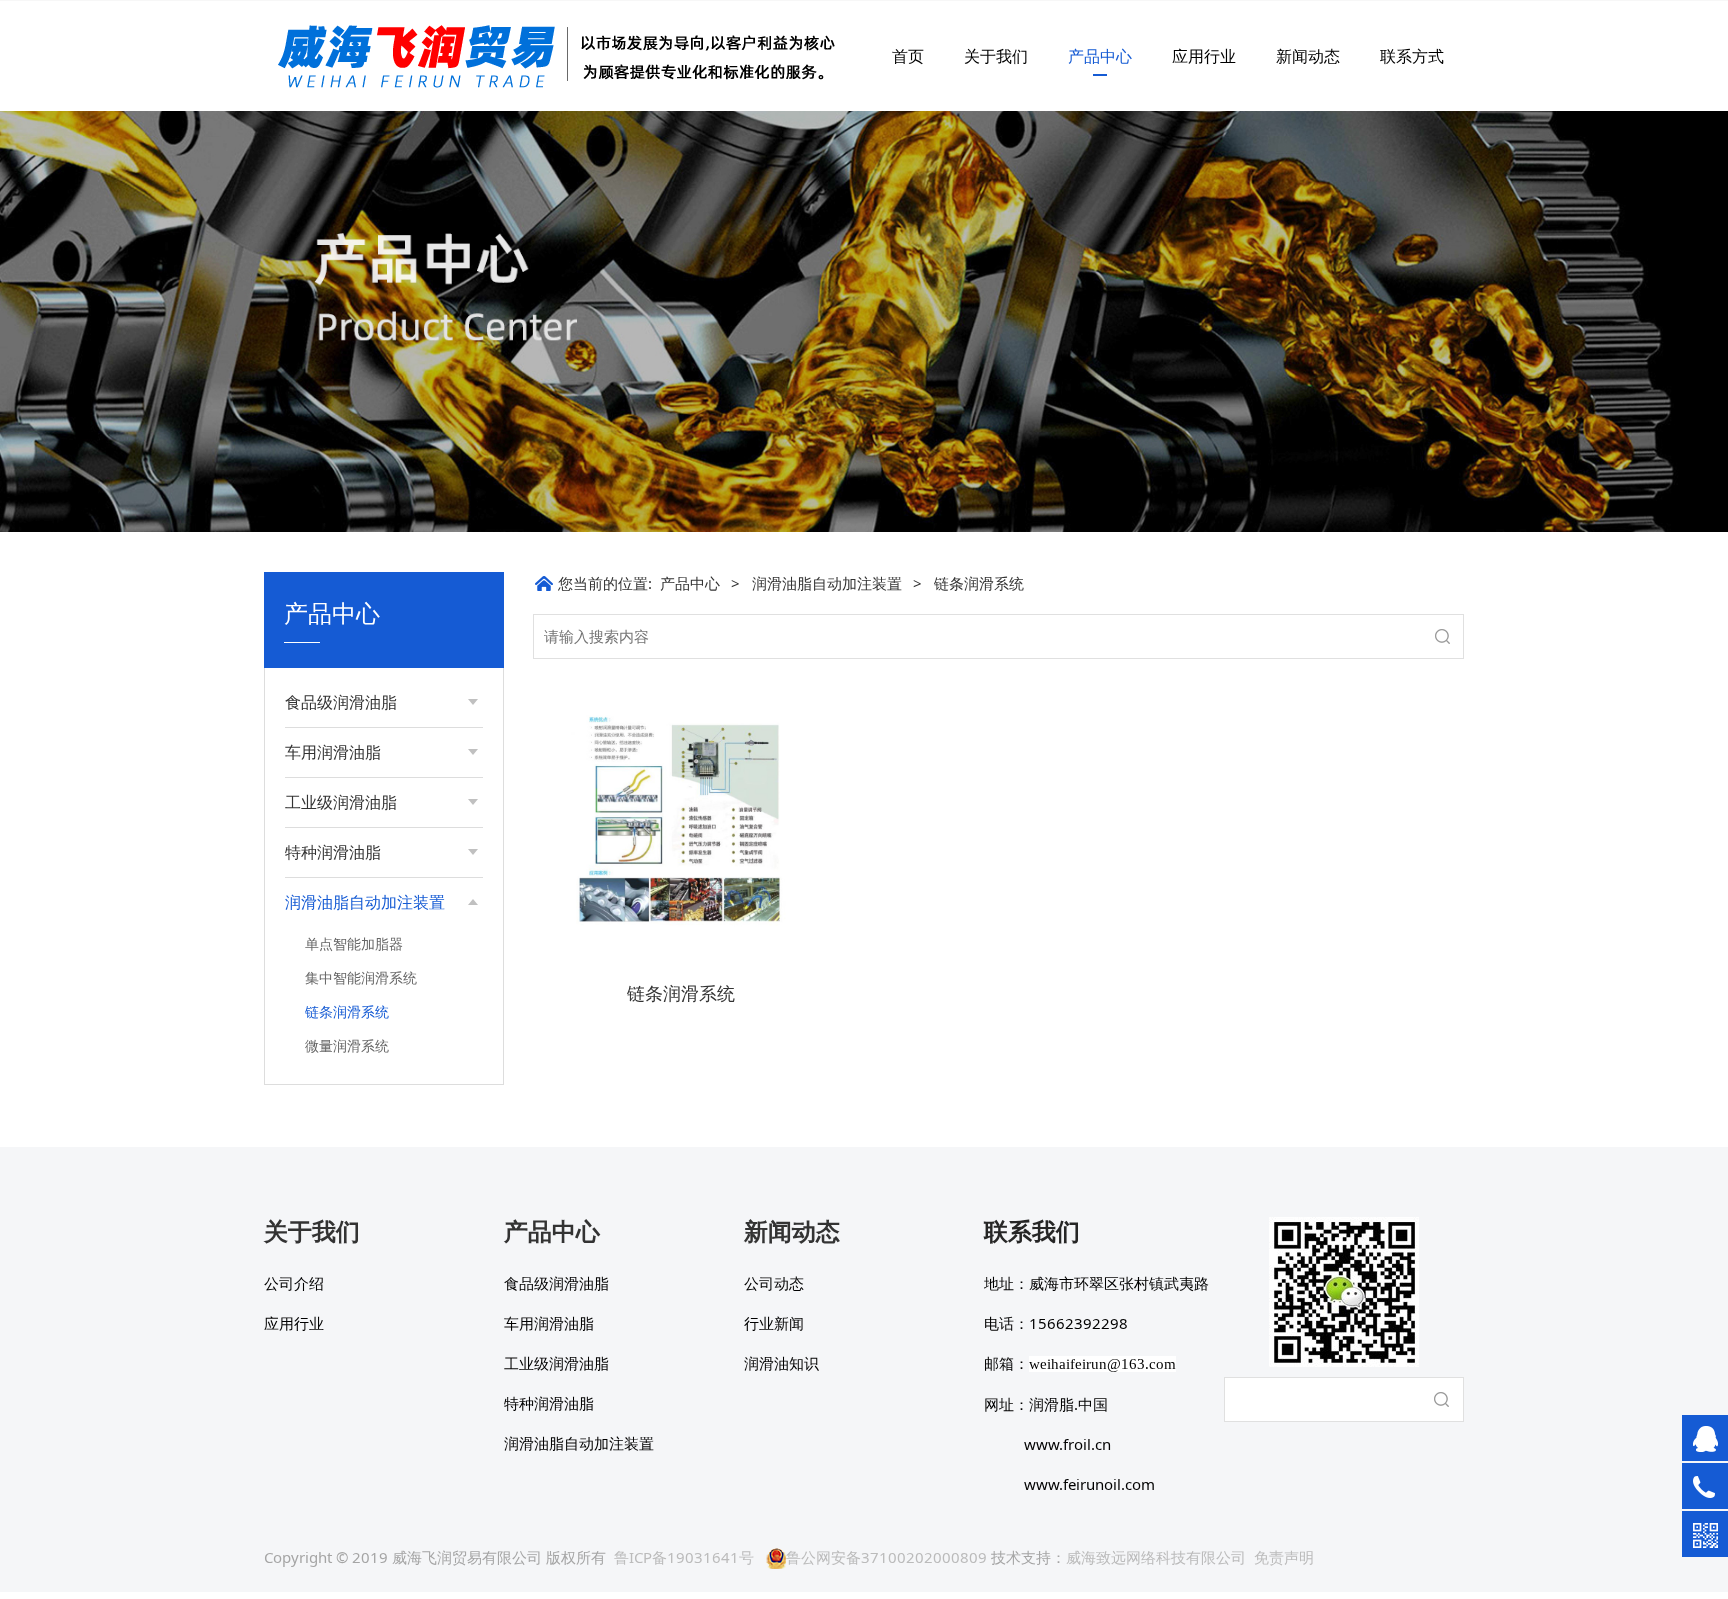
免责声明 (1284, 1557)
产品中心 (1100, 56)
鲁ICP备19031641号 (684, 1557)
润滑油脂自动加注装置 (827, 583)
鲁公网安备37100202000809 (886, 1557)
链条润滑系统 (347, 1011)
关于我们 (996, 56)
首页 (908, 56)
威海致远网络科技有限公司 (1156, 1557)
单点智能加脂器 (354, 943)
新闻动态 (1308, 56)
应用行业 (1204, 56)
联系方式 (1412, 56)
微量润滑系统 (347, 1045)
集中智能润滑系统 (361, 977)
